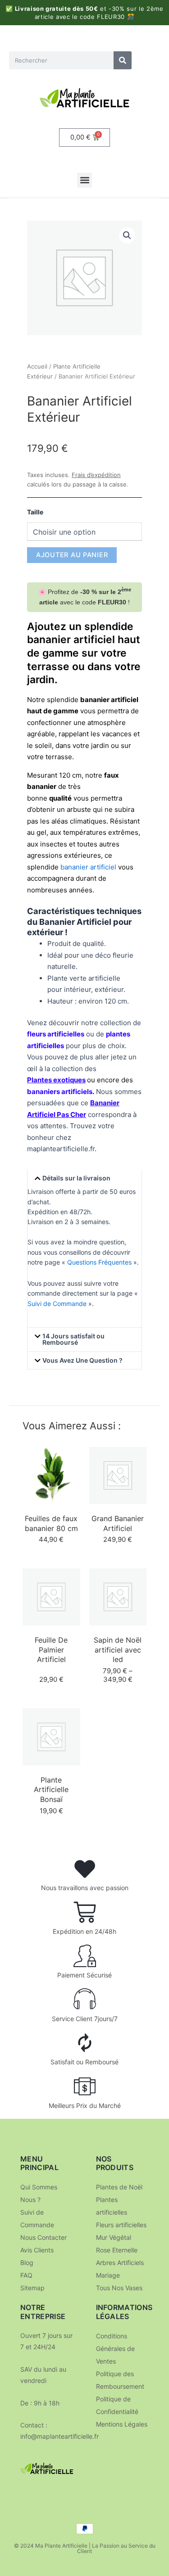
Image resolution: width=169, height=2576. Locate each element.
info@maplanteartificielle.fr (59, 2436)
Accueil (37, 366)
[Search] (123, 60)
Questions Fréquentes (99, 1262)
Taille (35, 512)
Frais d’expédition (96, 475)
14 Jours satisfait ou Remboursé (73, 1339)
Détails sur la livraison (76, 1178)
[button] (84, 180)
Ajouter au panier (72, 555)
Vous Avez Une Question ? (82, 1360)
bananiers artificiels (60, 1092)
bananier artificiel (88, 867)
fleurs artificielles (56, 1034)
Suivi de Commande (57, 1304)
